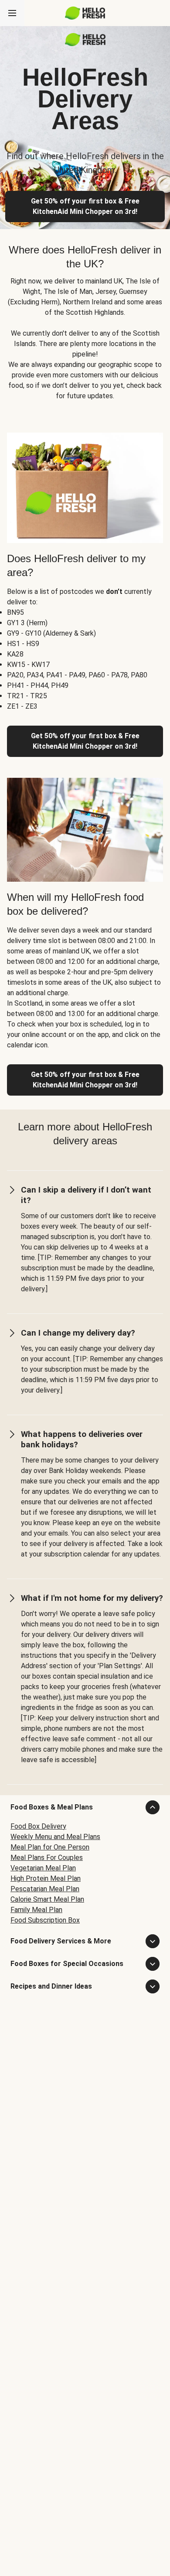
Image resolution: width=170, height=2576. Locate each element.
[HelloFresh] (85, 13)
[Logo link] (85, 44)
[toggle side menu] (12, 13)
